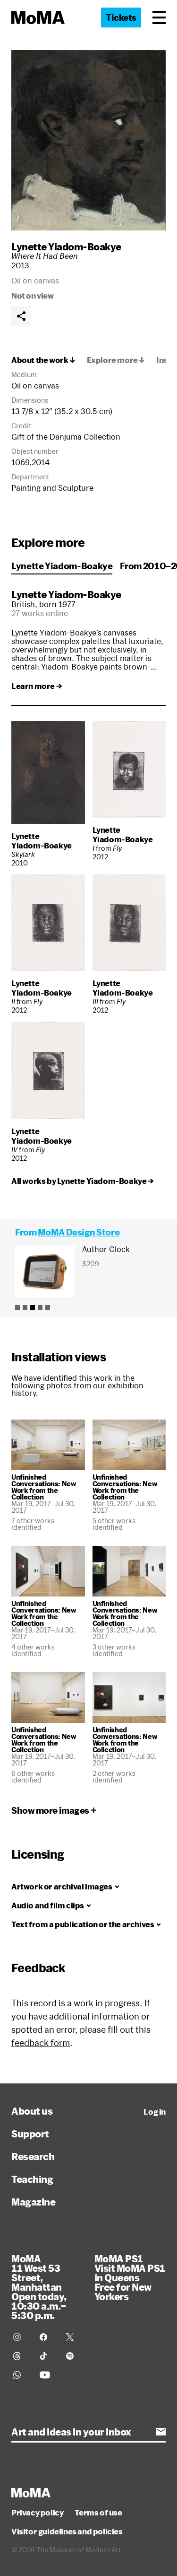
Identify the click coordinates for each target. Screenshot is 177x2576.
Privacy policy (37, 2513)
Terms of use (98, 2513)
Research (33, 2156)
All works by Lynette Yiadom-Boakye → (83, 1181)
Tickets (121, 18)
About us (32, 2111)
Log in (155, 2112)
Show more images (50, 1810)
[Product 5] (48, 1307)
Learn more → (37, 686)
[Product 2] (25, 1307)
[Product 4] (40, 1307)
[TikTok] (47, 2356)
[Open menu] (159, 18)
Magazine (33, 2202)
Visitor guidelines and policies (67, 2532)
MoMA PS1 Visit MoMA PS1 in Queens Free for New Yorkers (130, 2277)
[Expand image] (88, 140)
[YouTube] (47, 2375)
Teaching (32, 2179)
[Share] (21, 316)
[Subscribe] (161, 2432)
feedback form (41, 2043)
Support (30, 2134)
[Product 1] (17, 1307)
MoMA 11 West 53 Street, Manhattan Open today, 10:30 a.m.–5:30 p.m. (39, 2287)
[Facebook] (47, 2337)
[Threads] (21, 2356)
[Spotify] (74, 2356)
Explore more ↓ (116, 360)
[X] (74, 2337)
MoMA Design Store (79, 1232)
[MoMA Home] (38, 18)
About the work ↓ (43, 360)
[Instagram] (21, 2337)
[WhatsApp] (21, 2375)
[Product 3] (33, 1307)
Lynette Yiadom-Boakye (66, 247)
